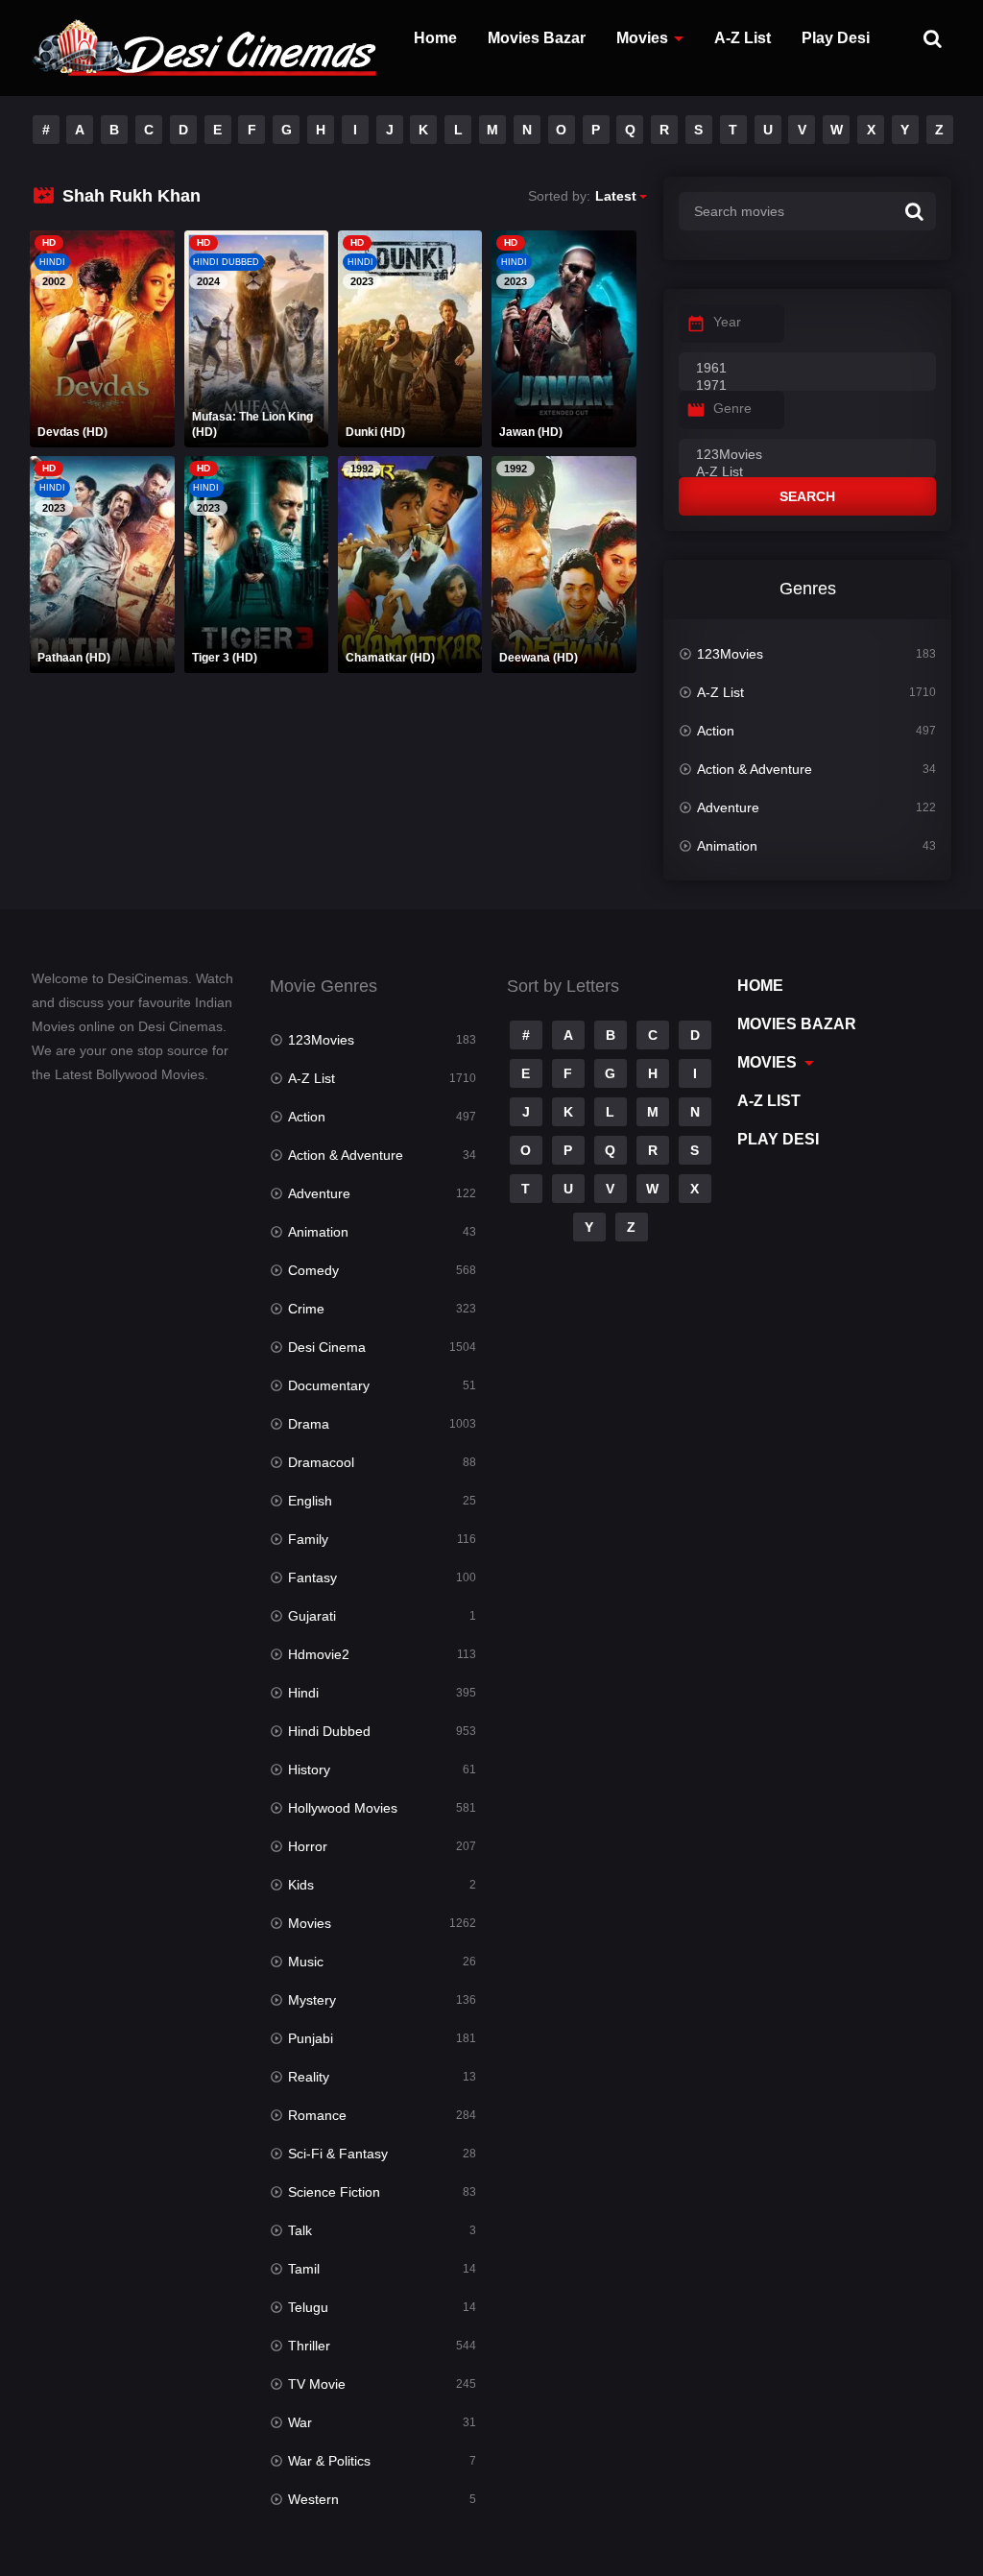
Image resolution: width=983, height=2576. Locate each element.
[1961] (807, 369)
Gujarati (312, 1616)
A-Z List (743, 38)
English (310, 1501)
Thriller (309, 2346)
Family (308, 1539)
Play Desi (836, 38)
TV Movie (317, 2384)
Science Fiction (334, 2192)
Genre (732, 408)
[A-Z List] (807, 472)
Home (435, 38)
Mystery (312, 2000)
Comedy (313, 1270)
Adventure (728, 807)
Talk (300, 2230)
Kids (301, 1885)
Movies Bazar (537, 38)
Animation (727, 846)
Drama (309, 1424)
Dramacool (321, 1462)
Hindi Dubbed (329, 1731)
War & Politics (329, 2461)
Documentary (329, 1385)
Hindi (303, 1693)
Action (716, 731)
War (300, 2422)
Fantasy (312, 1577)
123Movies (730, 654)
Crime (306, 1309)
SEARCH (807, 496)
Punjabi (311, 2038)
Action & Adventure (755, 769)
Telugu (308, 2307)
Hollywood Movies (343, 1808)
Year (727, 322)
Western (313, 2499)
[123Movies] (807, 455)
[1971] (807, 386)
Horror (308, 1846)
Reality (309, 2077)
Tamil (304, 2269)
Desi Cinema (327, 1347)
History (309, 1769)
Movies (642, 38)
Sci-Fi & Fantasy (338, 2154)
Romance (317, 2115)
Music (306, 1962)
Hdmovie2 (319, 1654)
